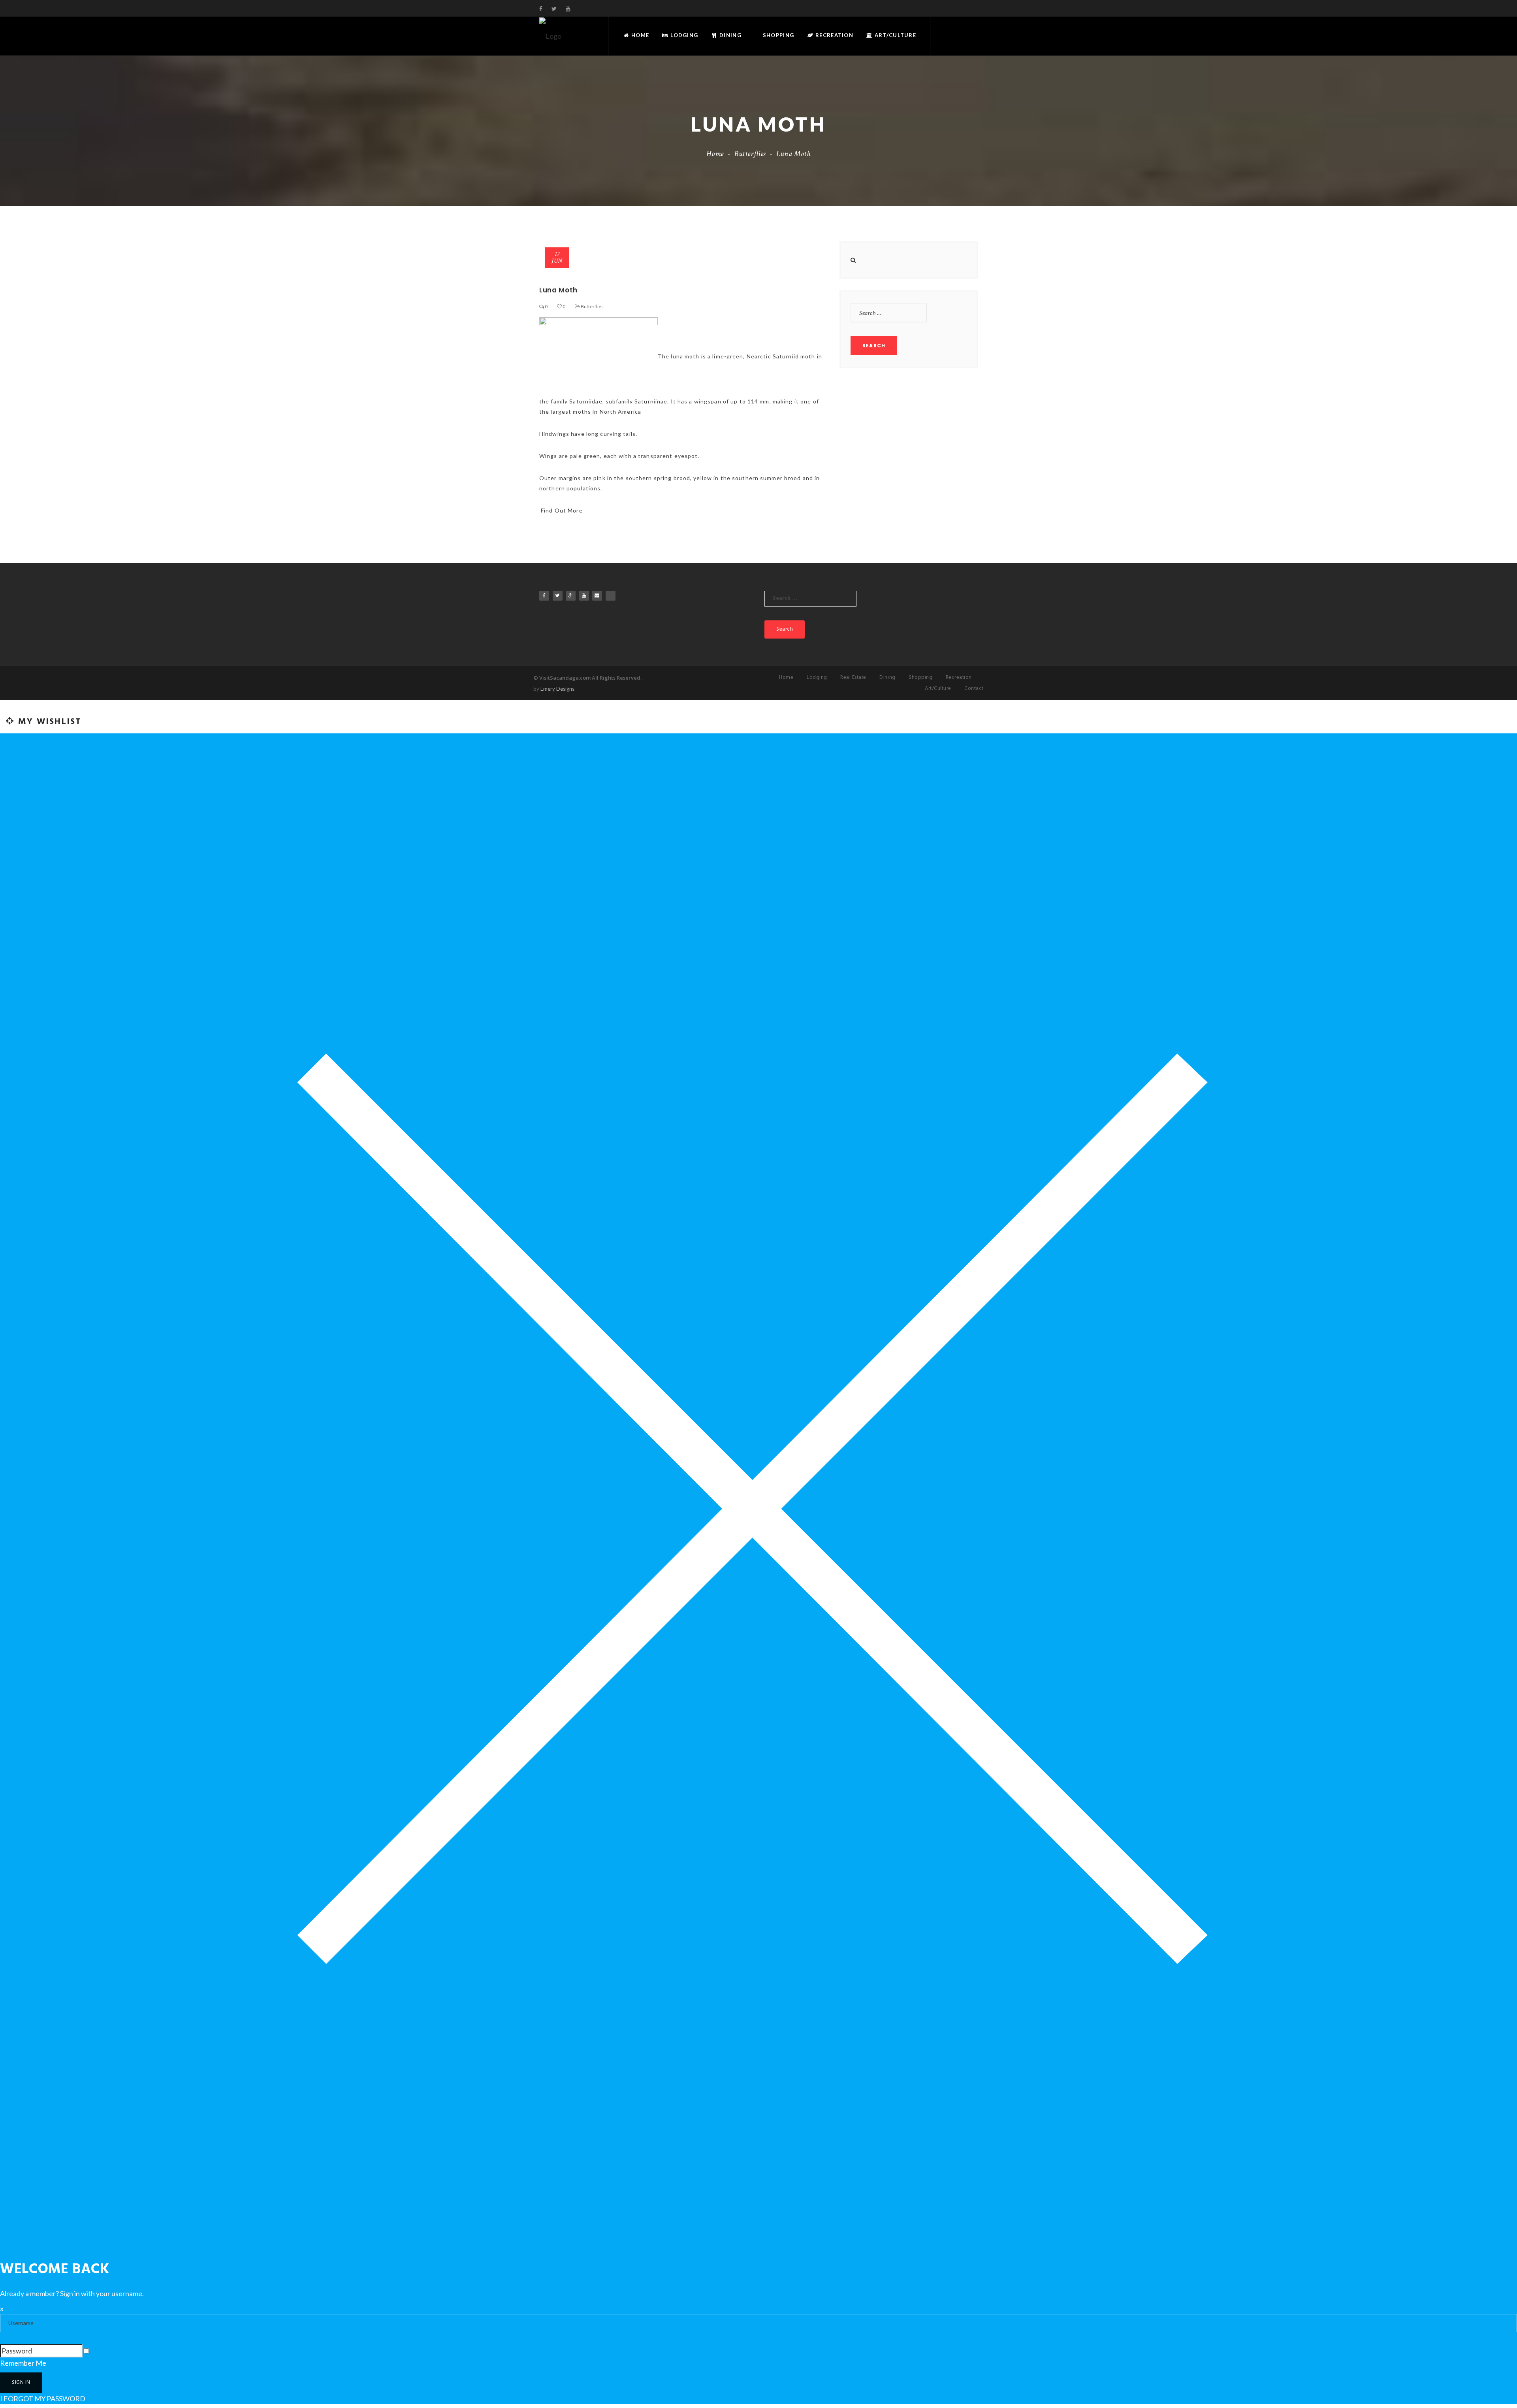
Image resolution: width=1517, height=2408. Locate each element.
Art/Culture (895, 35)
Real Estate (853, 677)
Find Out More (562, 510)
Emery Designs (557, 689)
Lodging (683, 35)
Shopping (778, 35)
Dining (730, 35)
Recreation (834, 35)
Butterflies (750, 154)
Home (639, 35)
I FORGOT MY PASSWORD (43, 2399)
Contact (974, 689)
